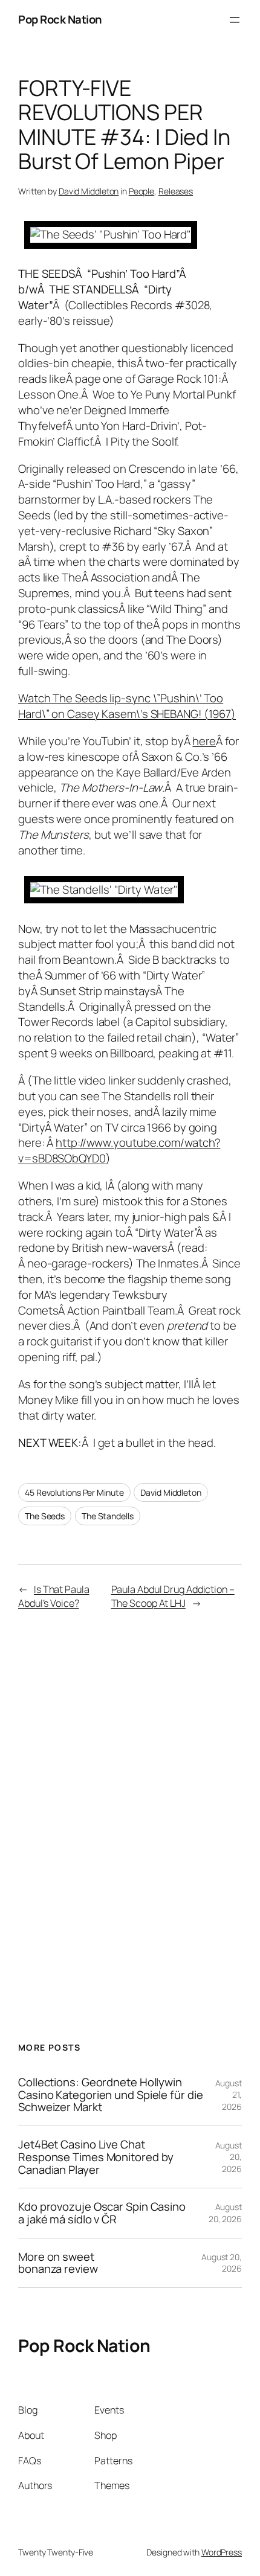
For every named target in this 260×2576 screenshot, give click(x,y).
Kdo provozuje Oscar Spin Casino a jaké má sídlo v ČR (102, 2213)
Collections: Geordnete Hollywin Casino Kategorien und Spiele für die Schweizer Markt (110, 2095)
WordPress (222, 2552)
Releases (176, 191)
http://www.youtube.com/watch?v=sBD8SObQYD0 (119, 1150)
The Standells (108, 1516)
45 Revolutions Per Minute (74, 1492)
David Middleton (89, 191)
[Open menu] (235, 20)
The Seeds (45, 1516)
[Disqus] (130, 1810)
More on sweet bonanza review (58, 2263)
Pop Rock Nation (60, 19)
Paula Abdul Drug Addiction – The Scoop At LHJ (173, 1596)
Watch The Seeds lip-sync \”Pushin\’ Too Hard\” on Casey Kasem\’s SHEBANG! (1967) (127, 706)
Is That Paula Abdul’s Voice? (54, 1596)
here (204, 741)
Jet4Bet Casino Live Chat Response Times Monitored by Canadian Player (96, 2157)
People (141, 191)
